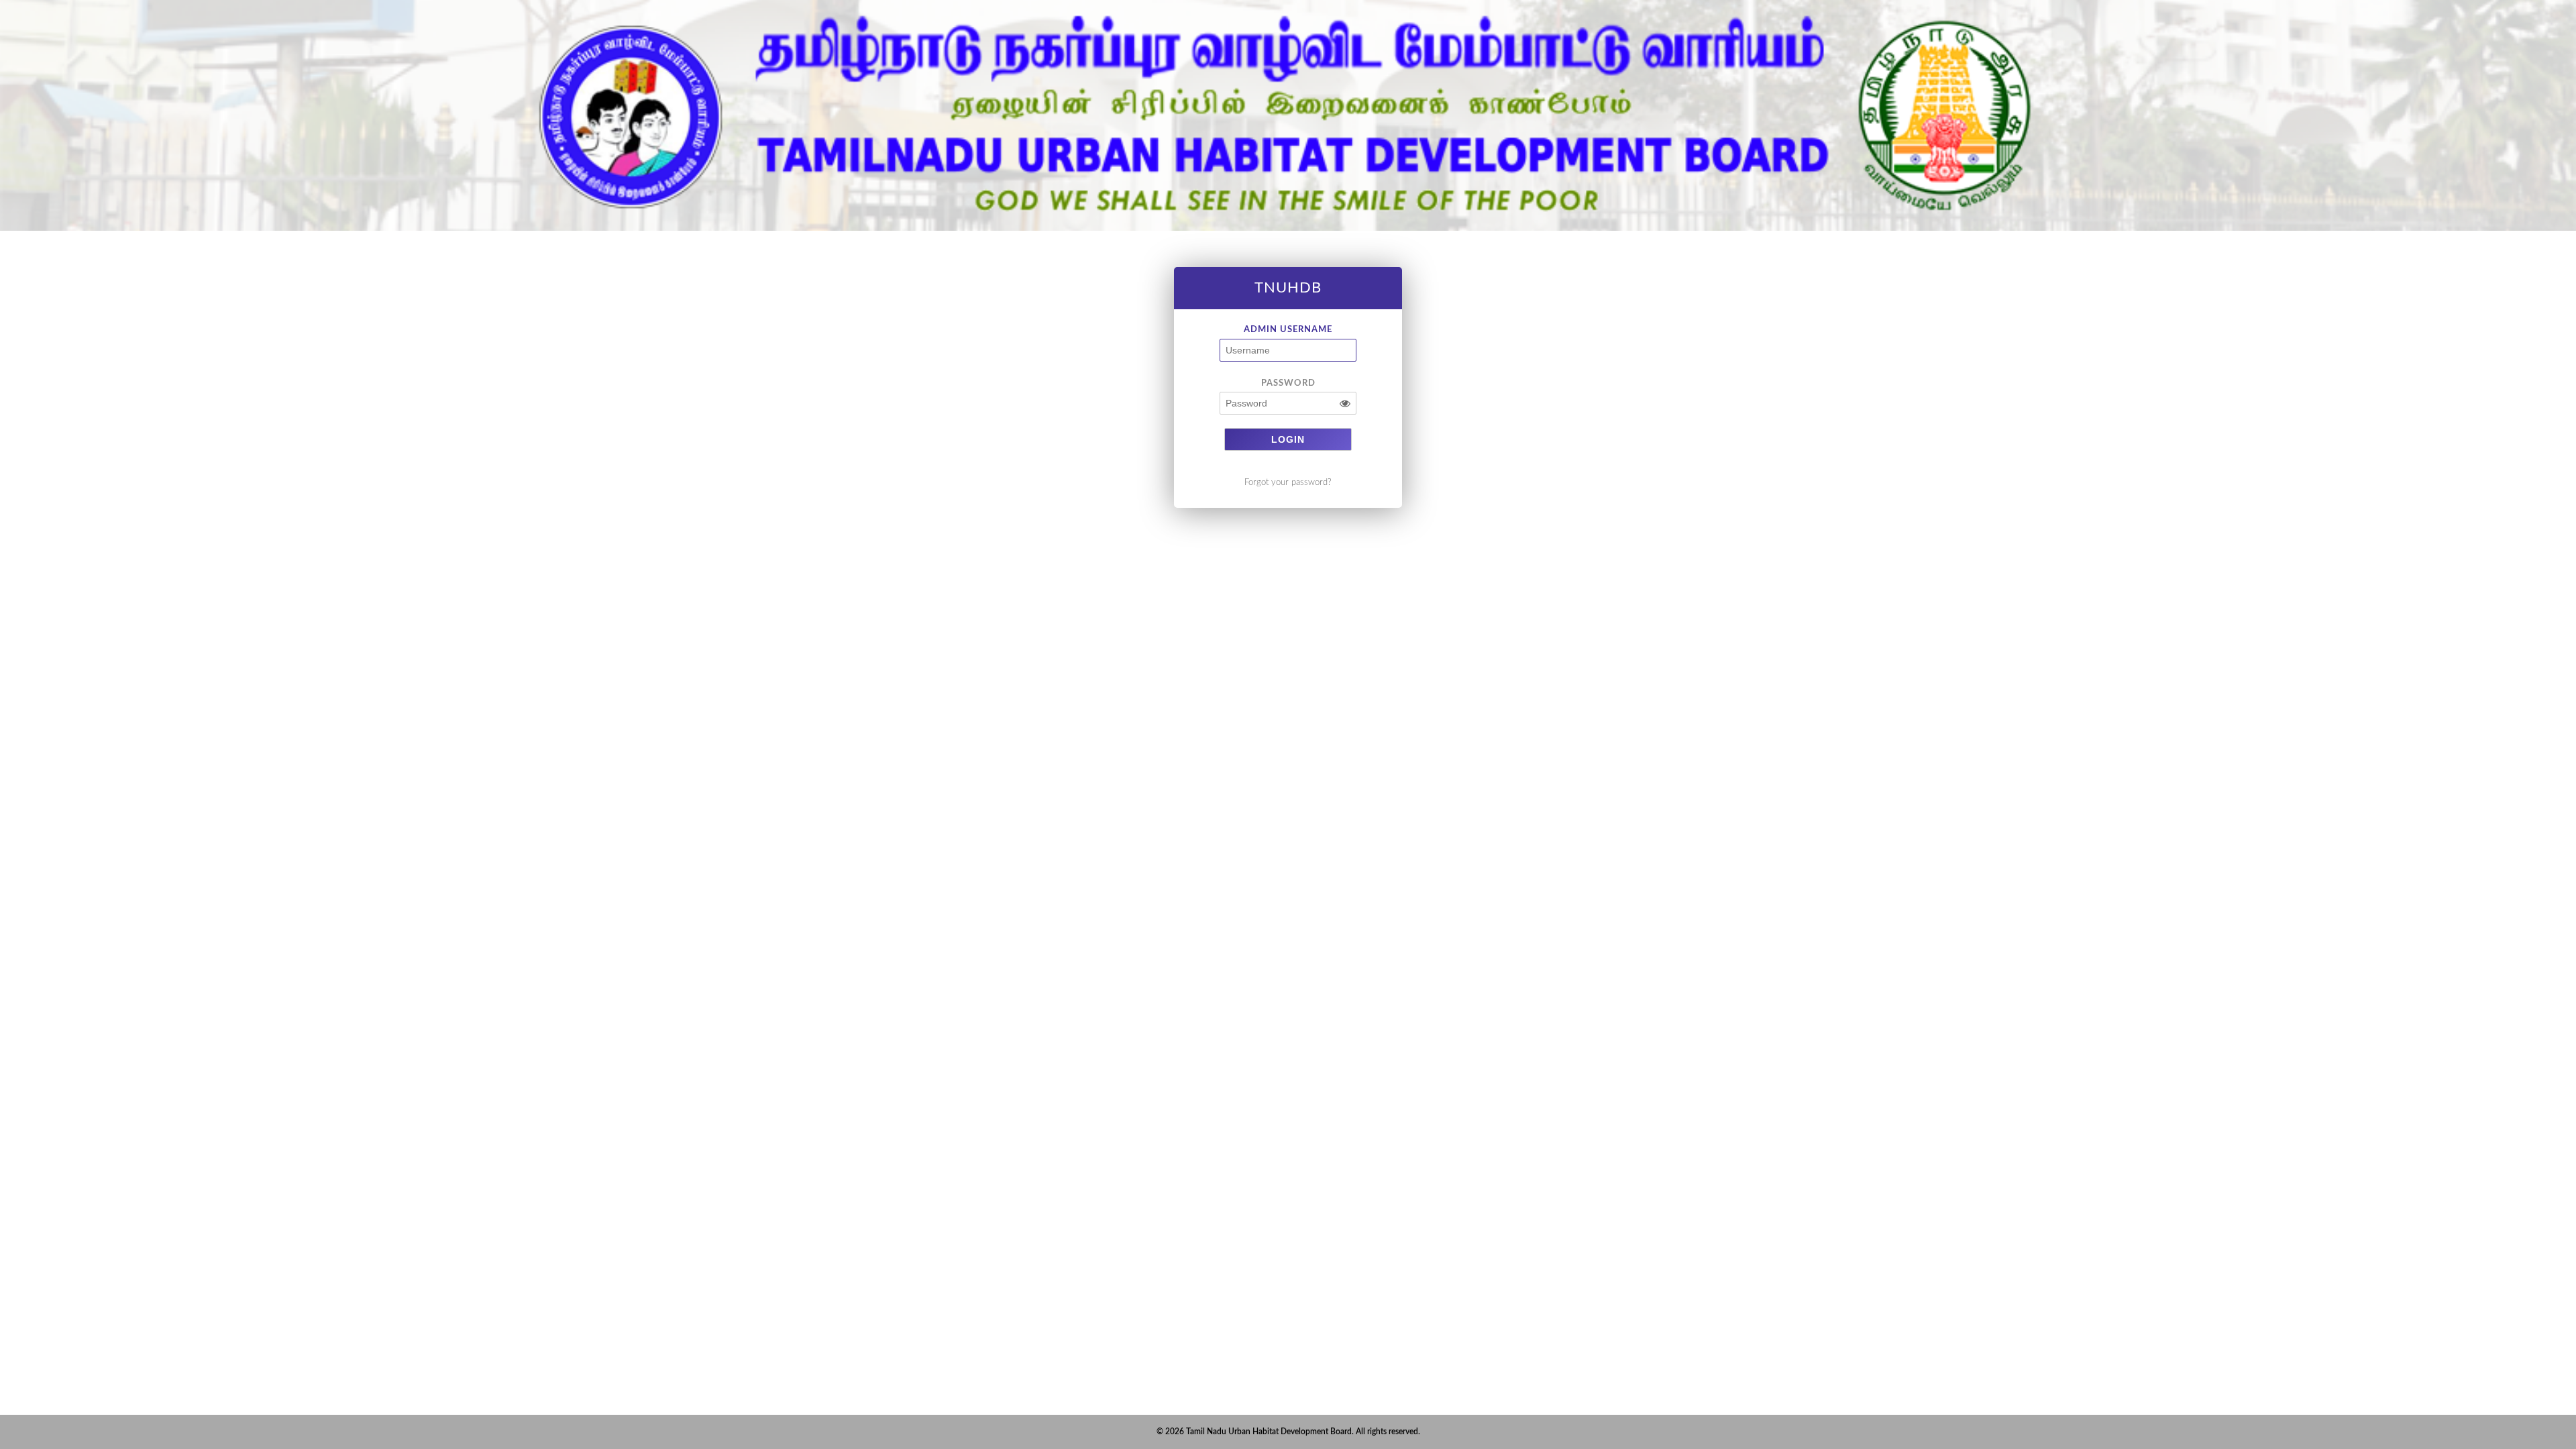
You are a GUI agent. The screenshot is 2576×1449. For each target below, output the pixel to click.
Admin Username (1288, 329)
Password (1288, 383)
